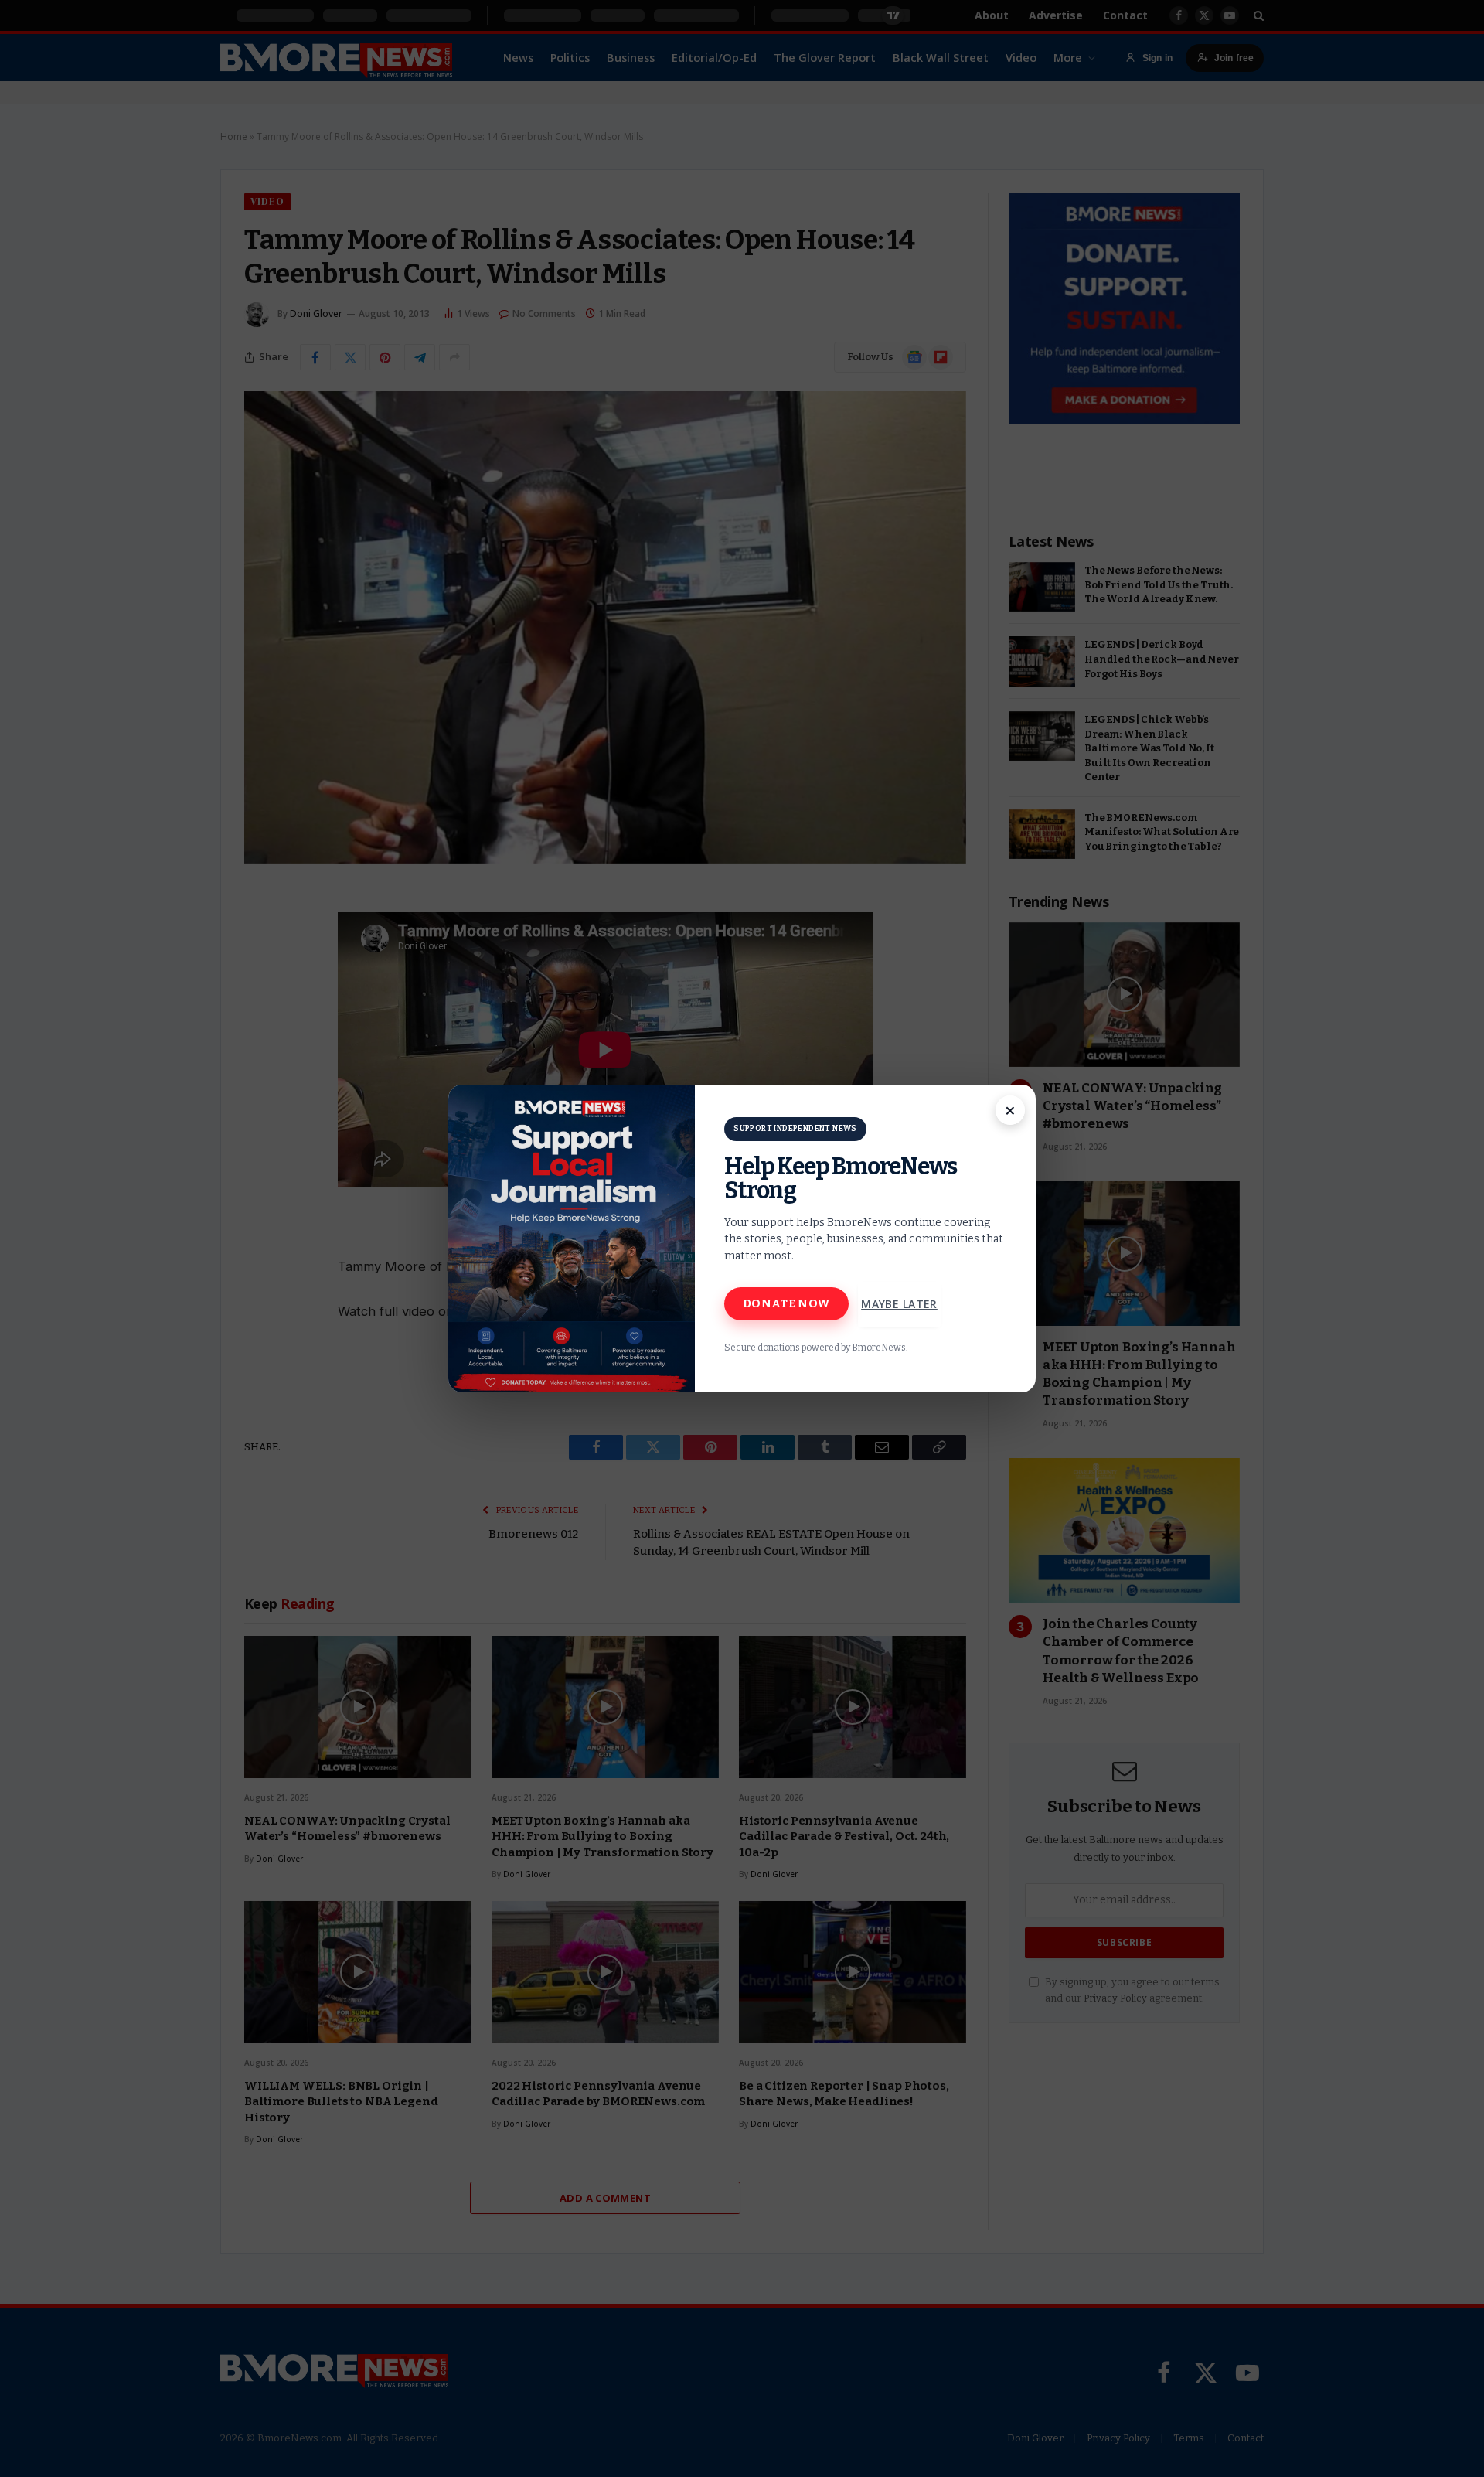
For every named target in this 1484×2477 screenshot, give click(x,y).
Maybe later (899, 1304)
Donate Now (786, 1303)
